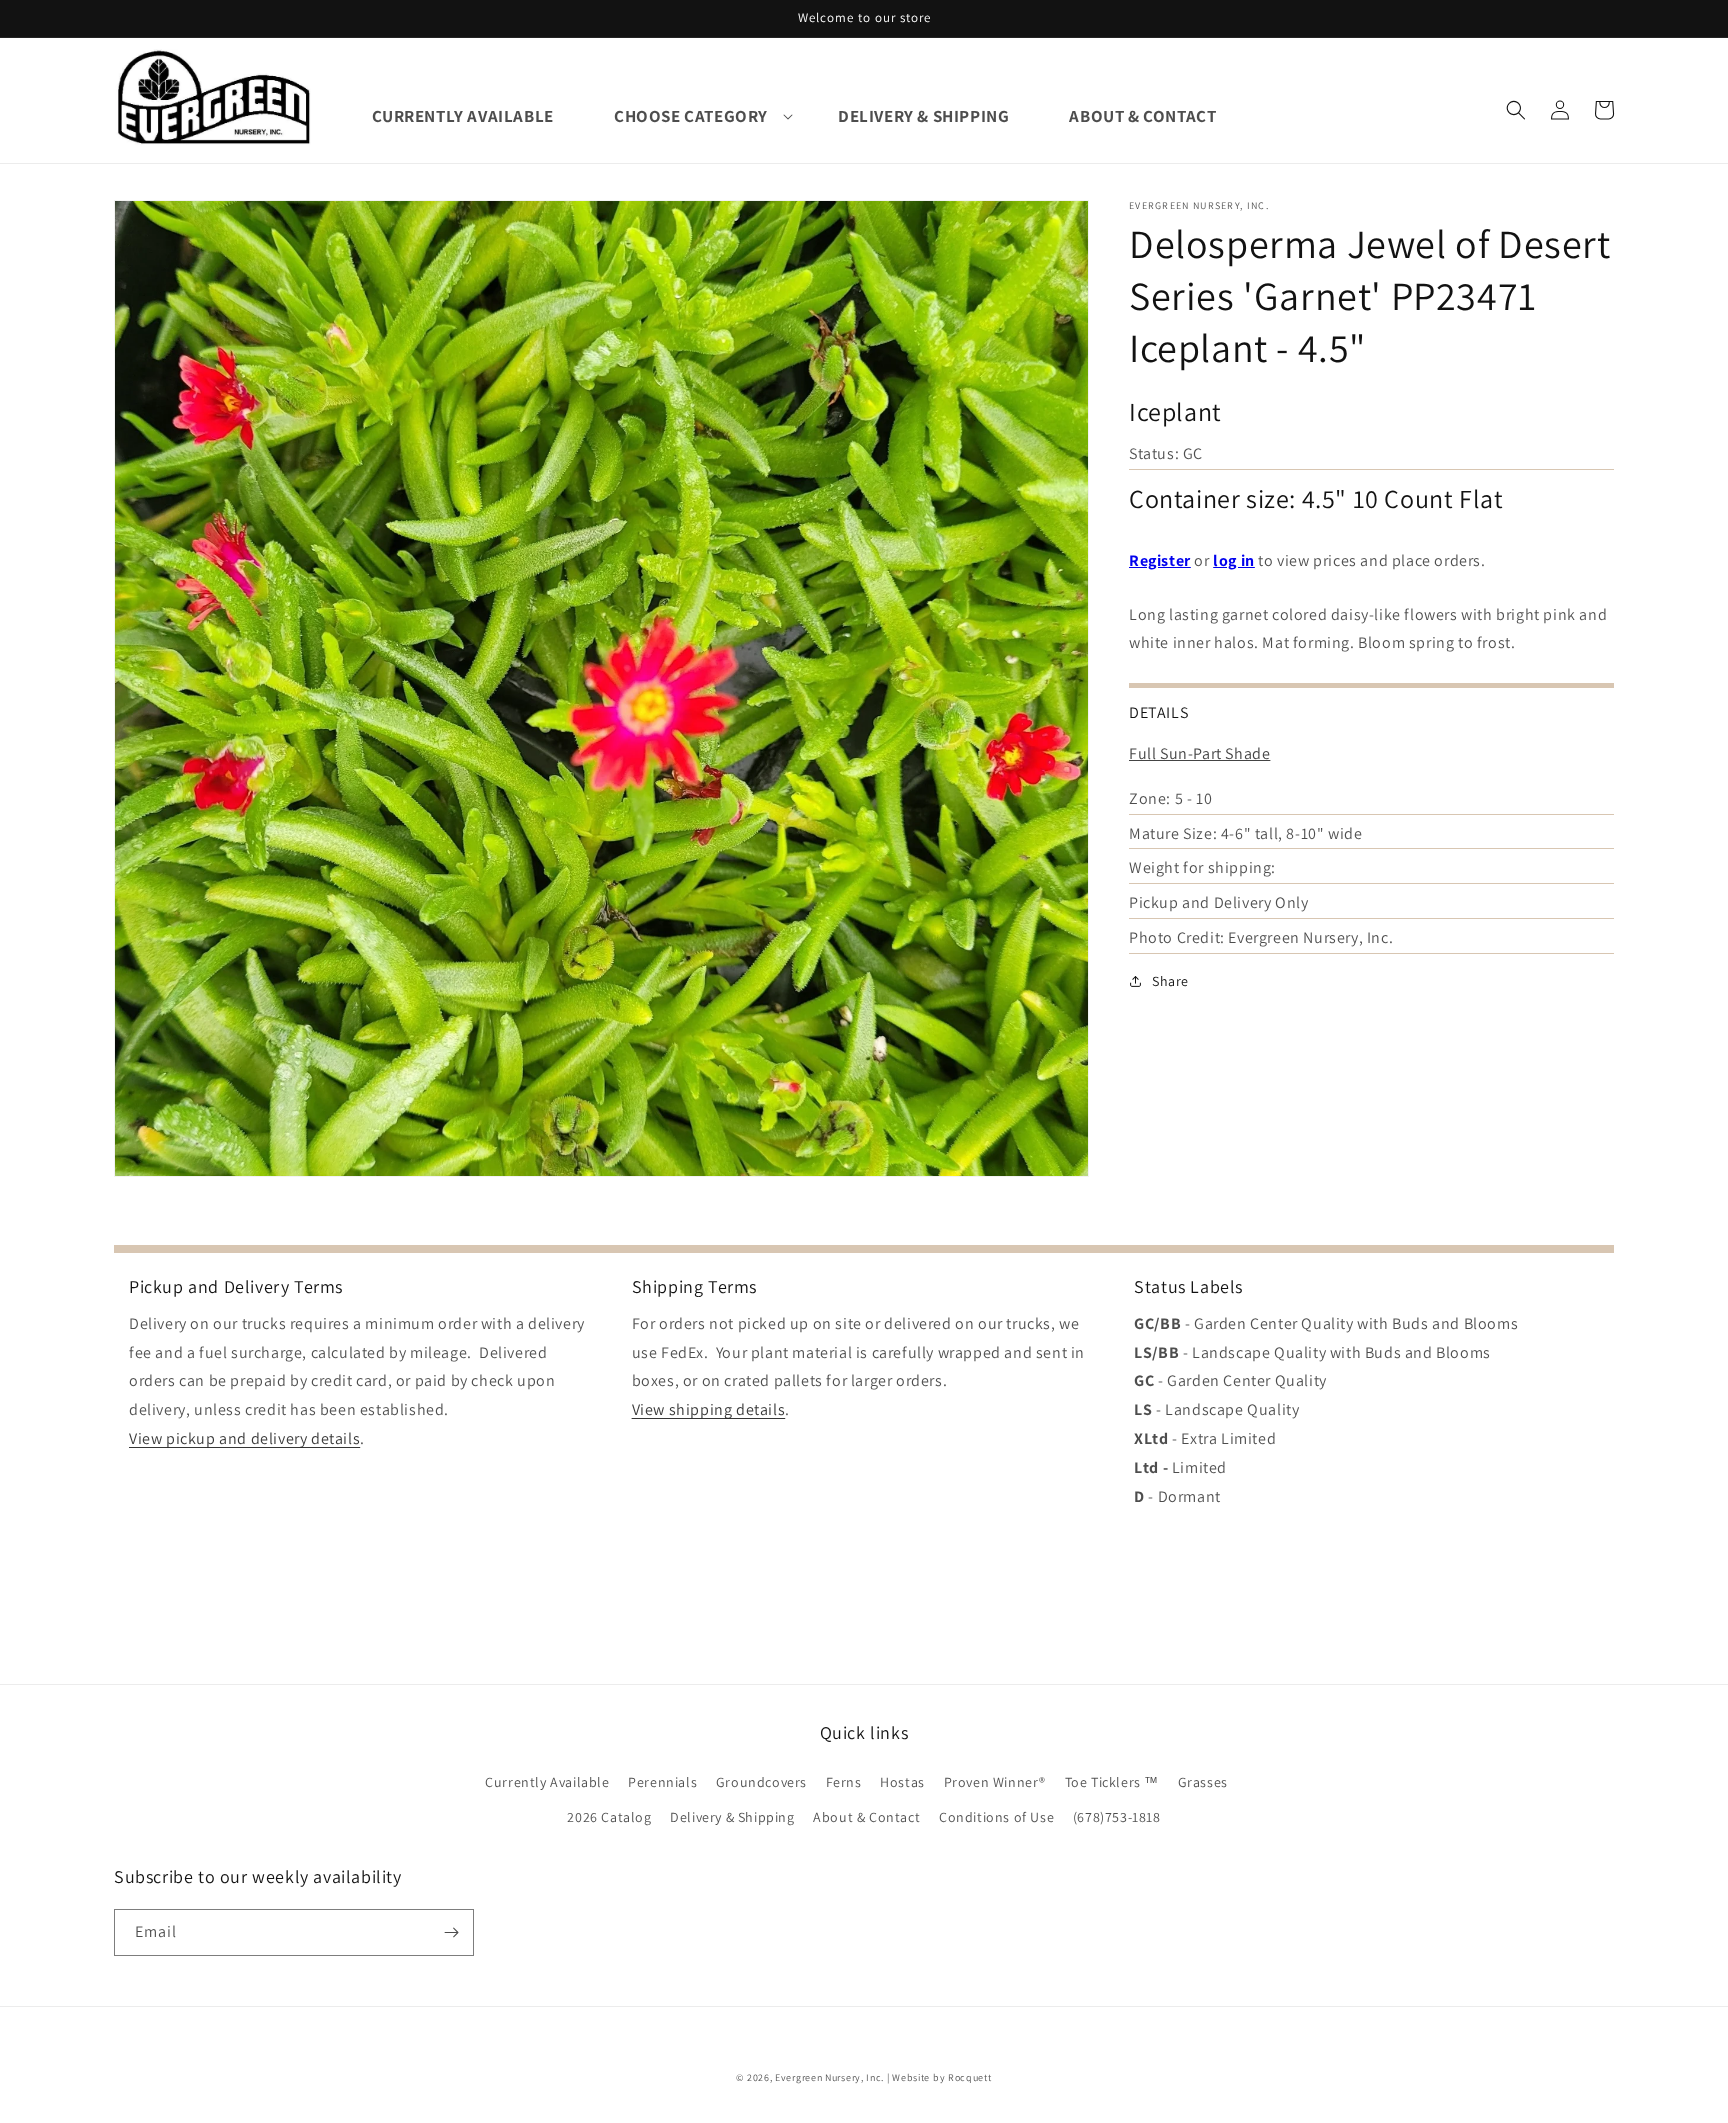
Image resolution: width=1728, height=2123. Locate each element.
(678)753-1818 (1117, 1817)
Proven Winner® (995, 1782)
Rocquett (970, 2077)
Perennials (662, 1782)
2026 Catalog (609, 1817)
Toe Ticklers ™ (1112, 1782)
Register (1160, 559)
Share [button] (1170, 980)
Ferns (844, 1782)
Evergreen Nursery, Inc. (829, 2077)
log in (1234, 559)
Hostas (902, 1782)
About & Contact (866, 1817)
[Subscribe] (451, 1932)
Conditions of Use (996, 1817)
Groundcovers (761, 1782)
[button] (691, 116)
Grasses (1203, 1782)
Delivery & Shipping (732, 1817)
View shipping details (709, 1409)
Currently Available (547, 1782)
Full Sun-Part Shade (1199, 752)
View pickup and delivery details (244, 1438)
